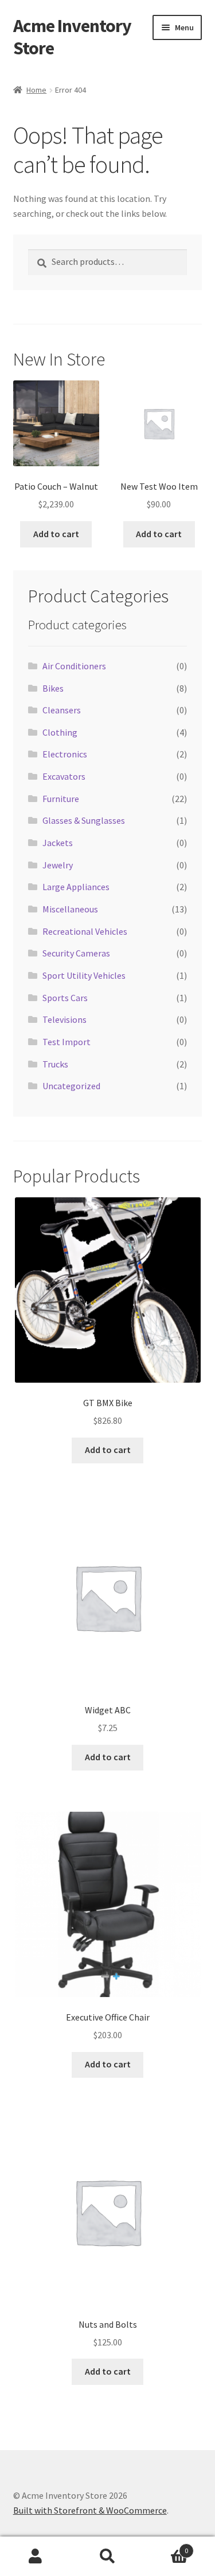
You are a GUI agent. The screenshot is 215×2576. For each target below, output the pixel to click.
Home (36, 90)
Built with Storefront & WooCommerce (90, 2510)
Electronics (65, 754)
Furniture (61, 799)
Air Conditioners (74, 666)
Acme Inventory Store (72, 37)
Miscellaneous (70, 909)
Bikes (53, 688)
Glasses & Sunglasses (84, 820)
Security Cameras (76, 953)
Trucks (55, 1064)
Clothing (60, 732)
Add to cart (56, 534)
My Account (36, 2557)
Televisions (64, 1019)
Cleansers (62, 710)
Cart (166, 2547)
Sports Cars (65, 998)
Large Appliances (76, 887)
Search (107, 2557)
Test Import (67, 1042)
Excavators (64, 776)
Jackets (58, 843)
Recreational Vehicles (85, 931)
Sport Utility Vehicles (84, 975)
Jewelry (58, 865)
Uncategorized (71, 1086)
